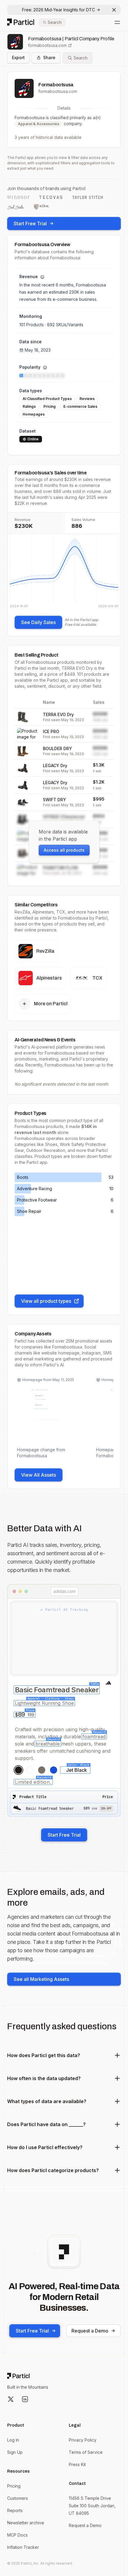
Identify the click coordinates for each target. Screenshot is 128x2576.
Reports (15, 2510)
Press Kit (77, 2464)
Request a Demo (90, 2331)
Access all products (64, 850)
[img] (64, 571)
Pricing (14, 2486)
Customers (18, 2498)
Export (18, 58)
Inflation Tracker (23, 2547)
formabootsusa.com (47, 45)
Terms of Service (86, 2452)
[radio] (18, 1770)
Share (49, 58)
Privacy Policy (83, 2440)
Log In (13, 2440)
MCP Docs (17, 2535)
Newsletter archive (26, 2523)
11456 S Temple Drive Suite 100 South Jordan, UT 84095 (92, 2506)
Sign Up (15, 2452)
